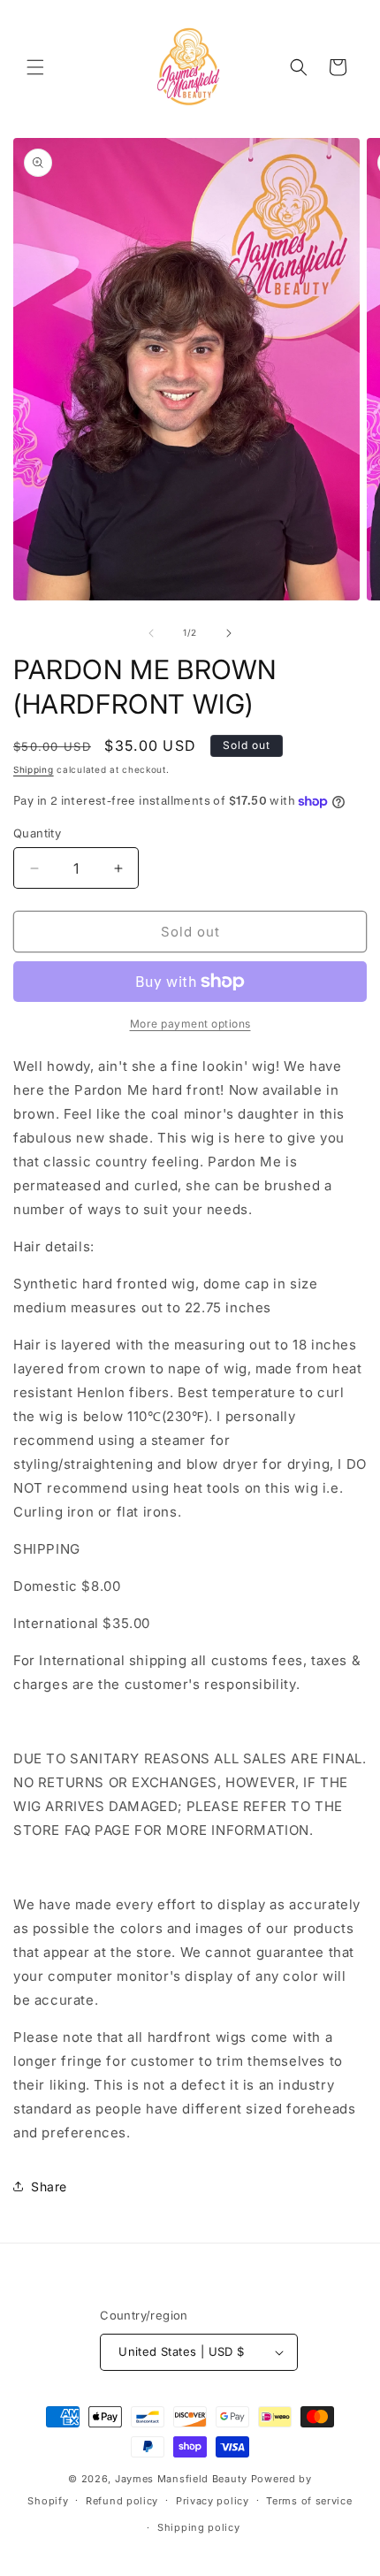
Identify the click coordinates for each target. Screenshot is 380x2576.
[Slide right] (229, 633)
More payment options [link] (190, 1024)
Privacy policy (213, 2501)
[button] (35, 67)
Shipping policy (199, 2527)
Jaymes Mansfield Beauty (181, 2479)
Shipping (34, 769)
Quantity (37, 833)
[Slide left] (151, 633)
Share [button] (49, 2186)
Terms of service (309, 2501)
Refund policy (122, 2501)
